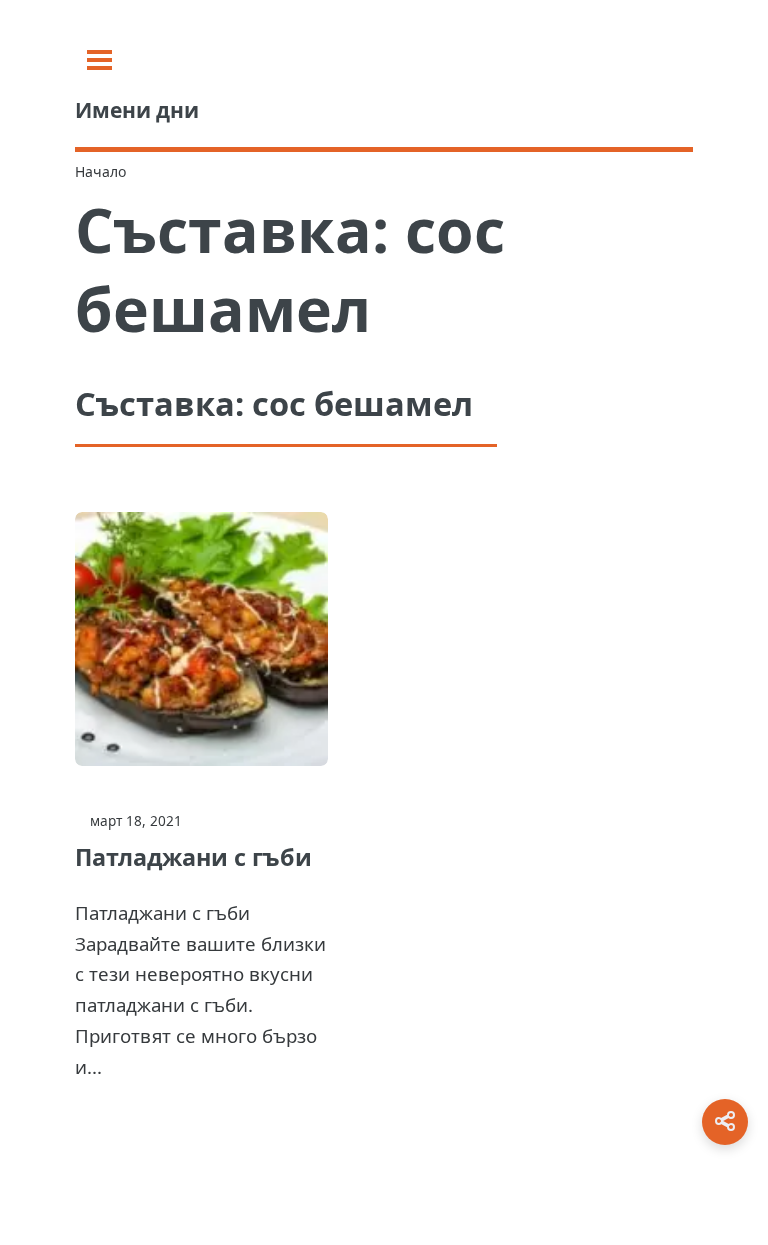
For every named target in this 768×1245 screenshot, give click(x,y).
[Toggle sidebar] (99, 60)
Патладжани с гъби (193, 857)
